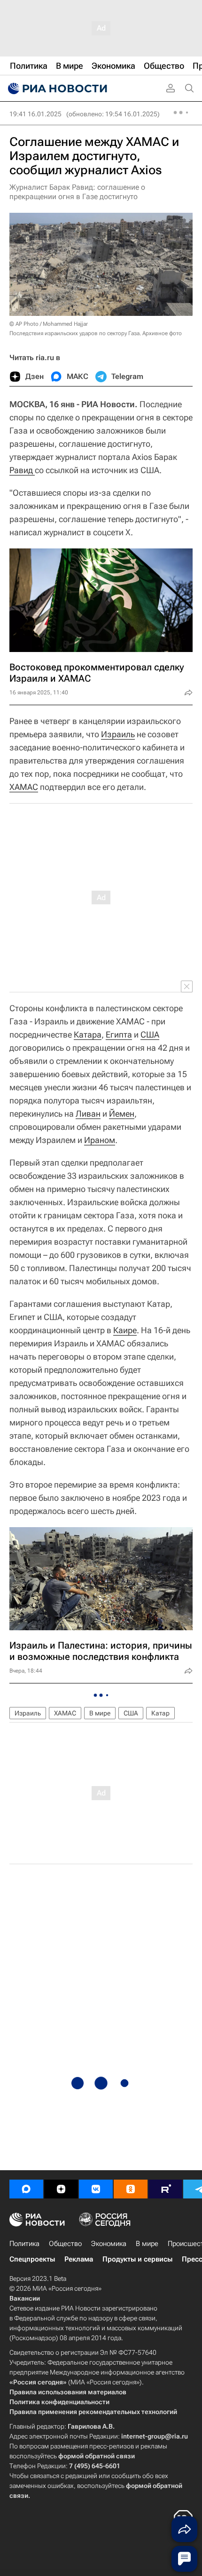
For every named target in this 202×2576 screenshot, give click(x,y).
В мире (100, 1713)
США (150, 1034)
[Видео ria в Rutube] (165, 2189)
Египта (119, 1034)
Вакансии (25, 2298)
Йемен (122, 1114)
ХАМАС (24, 787)
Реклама (79, 2259)
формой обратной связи (97, 2456)
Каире (125, 1330)
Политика (24, 2244)
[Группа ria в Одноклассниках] (131, 2189)
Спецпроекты (32, 2259)
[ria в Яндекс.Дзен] (61, 2189)
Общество (65, 2244)
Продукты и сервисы (137, 2259)
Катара (88, 1034)
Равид (22, 470)
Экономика (109, 2244)
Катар (160, 1713)
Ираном (100, 1140)
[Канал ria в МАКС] (26, 2189)
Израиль (118, 734)
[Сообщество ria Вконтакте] (96, 2189)
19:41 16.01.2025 (35, 114)
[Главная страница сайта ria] (56, 89)
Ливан (88, 1114)
